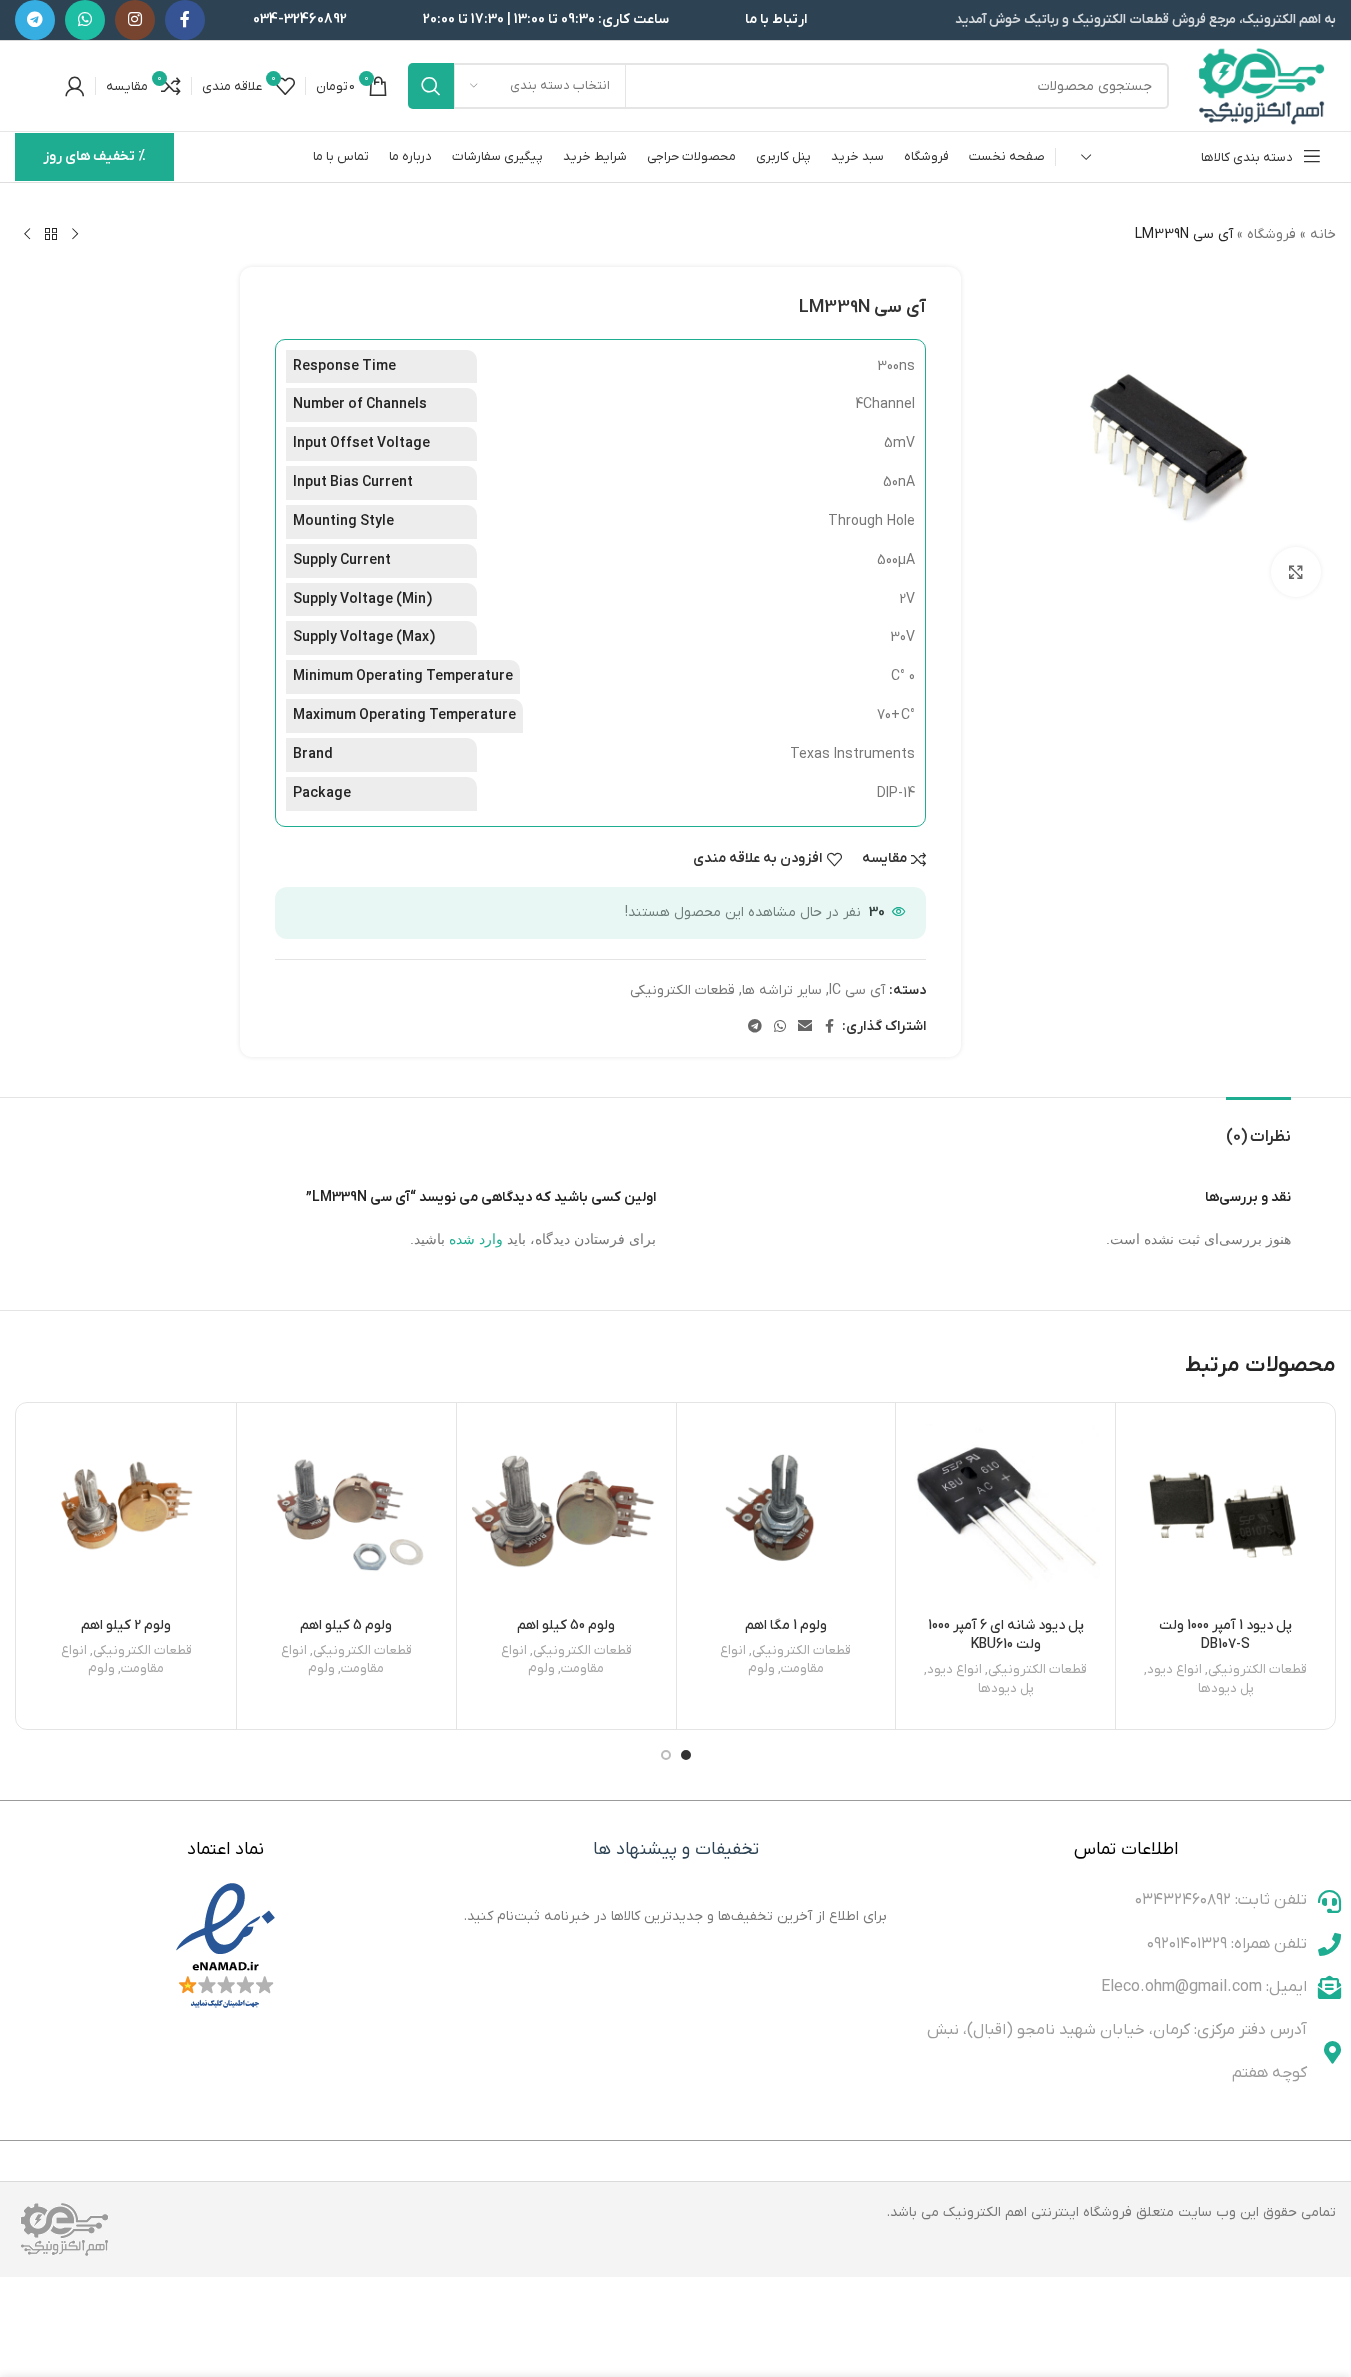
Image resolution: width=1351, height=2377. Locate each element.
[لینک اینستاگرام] (135, 20)
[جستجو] (431, 86)
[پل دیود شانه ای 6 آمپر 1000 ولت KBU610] (1005, 1512)
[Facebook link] (185, 20)
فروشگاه (1271, 234)
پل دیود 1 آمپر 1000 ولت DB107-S (1225, 1635)
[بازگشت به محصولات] (51, 235)
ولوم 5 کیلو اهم (346, 1625)
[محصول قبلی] (75, 235)
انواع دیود (1174, 1669)
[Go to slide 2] (666, 1755)
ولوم (761, 1668)
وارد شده (476, 1239)
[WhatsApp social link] (85, 20)
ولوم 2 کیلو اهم (126, 1625)
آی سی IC (857, 990)
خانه (1323, 234)
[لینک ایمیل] (805, 1027)
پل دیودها (1226, 1688)
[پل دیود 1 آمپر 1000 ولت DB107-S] (1225, 1512)
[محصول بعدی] (27, 235)
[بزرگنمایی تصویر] (1296, 572)
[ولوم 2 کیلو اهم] (126, 1512)
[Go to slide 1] (686, 1755)
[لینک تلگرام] (35, 20)
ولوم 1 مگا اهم (786, 1625)
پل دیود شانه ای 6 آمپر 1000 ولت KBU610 (1006, 1635)
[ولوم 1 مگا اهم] (786, 1512)
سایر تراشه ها (782, 990)
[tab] (1258, 1127)
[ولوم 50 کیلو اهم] (566, 1512)
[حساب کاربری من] (75, 86)
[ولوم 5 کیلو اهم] (346, 1512)
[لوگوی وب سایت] (1262, 85)
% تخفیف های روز (94, 156)
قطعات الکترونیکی (682, 990)
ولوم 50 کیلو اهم (566, 1625)
